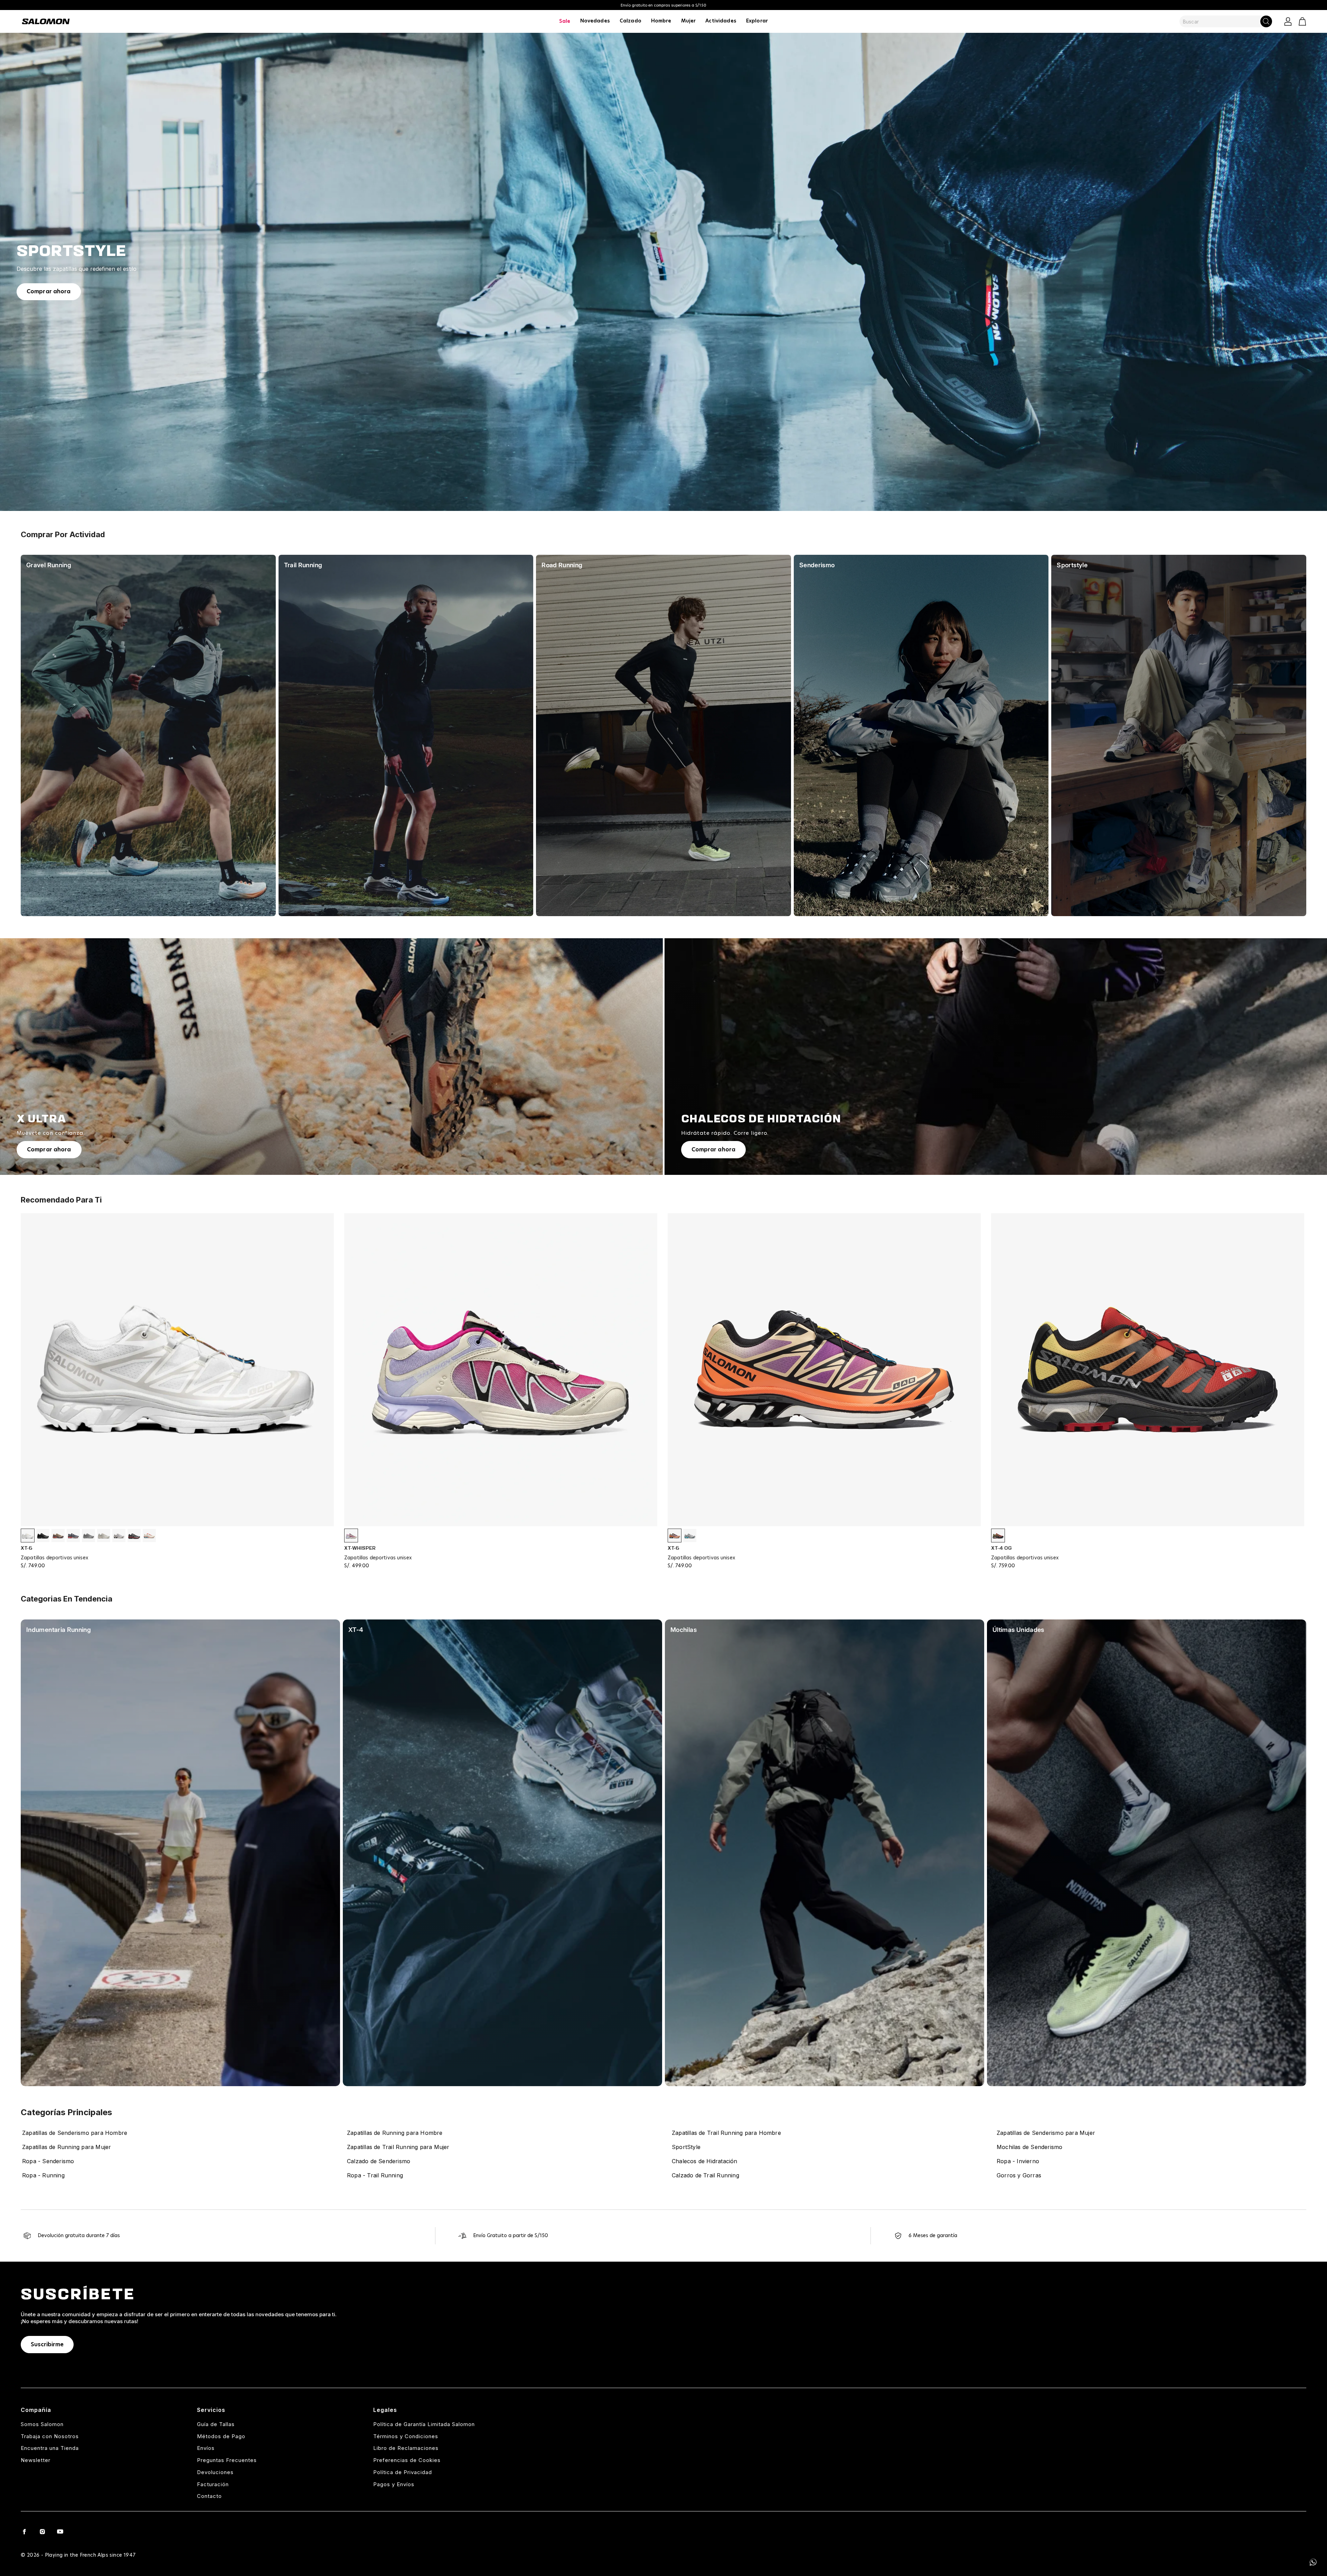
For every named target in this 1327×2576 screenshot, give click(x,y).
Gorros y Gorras (1019, 2175)
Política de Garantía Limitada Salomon (424, 2424)
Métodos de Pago (221, 2436)
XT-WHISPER (360, 1548)
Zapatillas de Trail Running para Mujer (398, 2147)
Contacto (209, 2496)
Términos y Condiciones (406, 2436)
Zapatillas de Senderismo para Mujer (1046, 2133)
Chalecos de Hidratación (705, 2161)
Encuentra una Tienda (50, 2448)
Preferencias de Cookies (407, 2460)
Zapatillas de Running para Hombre (395, 2133)
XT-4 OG (1001, 1548)
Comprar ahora (49, 292)
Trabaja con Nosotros (50, 2436)
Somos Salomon (42, 2424)
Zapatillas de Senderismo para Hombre (75, 2133)
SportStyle (686, 2147)
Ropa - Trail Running (375, 2175)
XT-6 (27, 1548)
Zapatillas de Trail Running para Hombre (726, 2133)
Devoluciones (215, 2472)
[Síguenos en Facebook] (24, 2531)
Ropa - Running (43, 2175)
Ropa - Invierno (1018, 2161)
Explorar (757, 21)
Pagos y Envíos (394, 2484)
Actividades (721, 21)
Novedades (595, 21)
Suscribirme (47, 2345)
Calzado (630, 21)
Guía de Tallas (216, 2424)
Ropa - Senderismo (48, 2161)
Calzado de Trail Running (705, 2175)
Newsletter (36, 2460)
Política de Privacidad (403, 2472)
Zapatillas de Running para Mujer (67, 2147)
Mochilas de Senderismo (1029, 2147)
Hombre (661, 21)
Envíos (206, 2448)
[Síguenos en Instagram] (42, 2531)
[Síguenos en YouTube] (60, 2531)
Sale (565, 21)
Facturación (213, 2484)
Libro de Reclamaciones (406, 2448)
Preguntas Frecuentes (227, 2460)
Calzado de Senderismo (379, 2161)
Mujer (689, 21)
